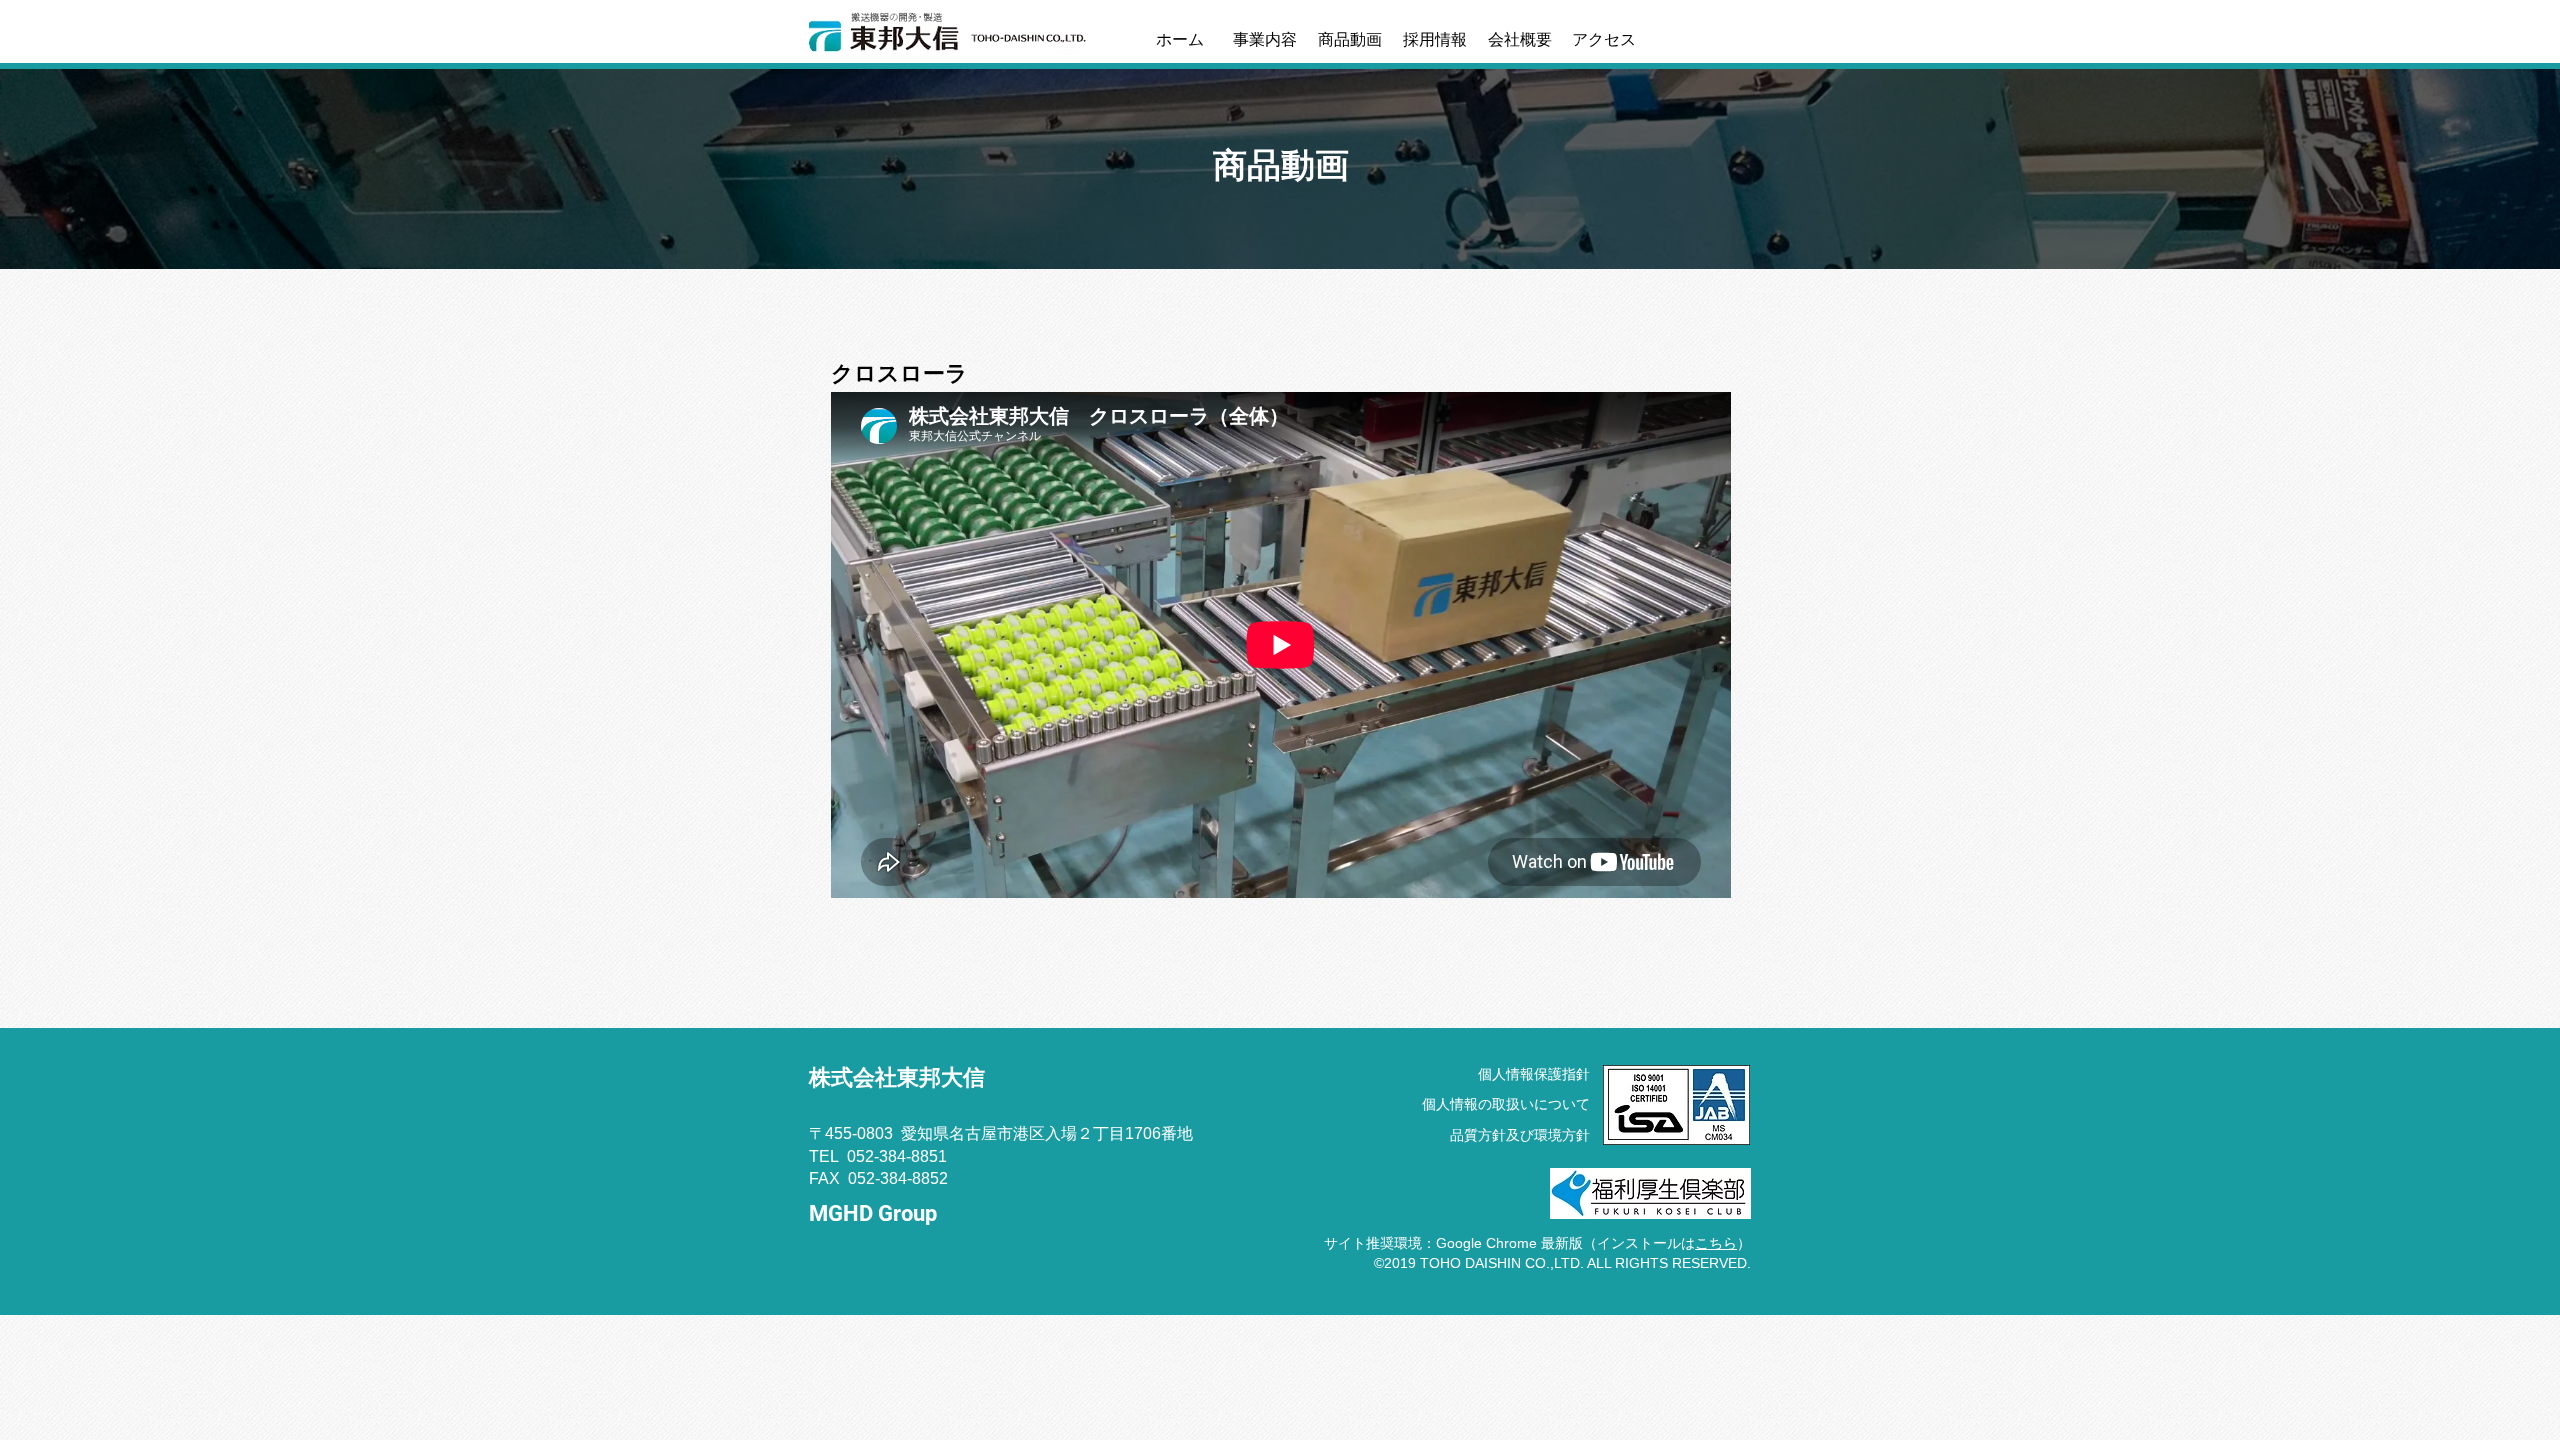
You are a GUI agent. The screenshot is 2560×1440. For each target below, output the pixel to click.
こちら (1716, 1243)
